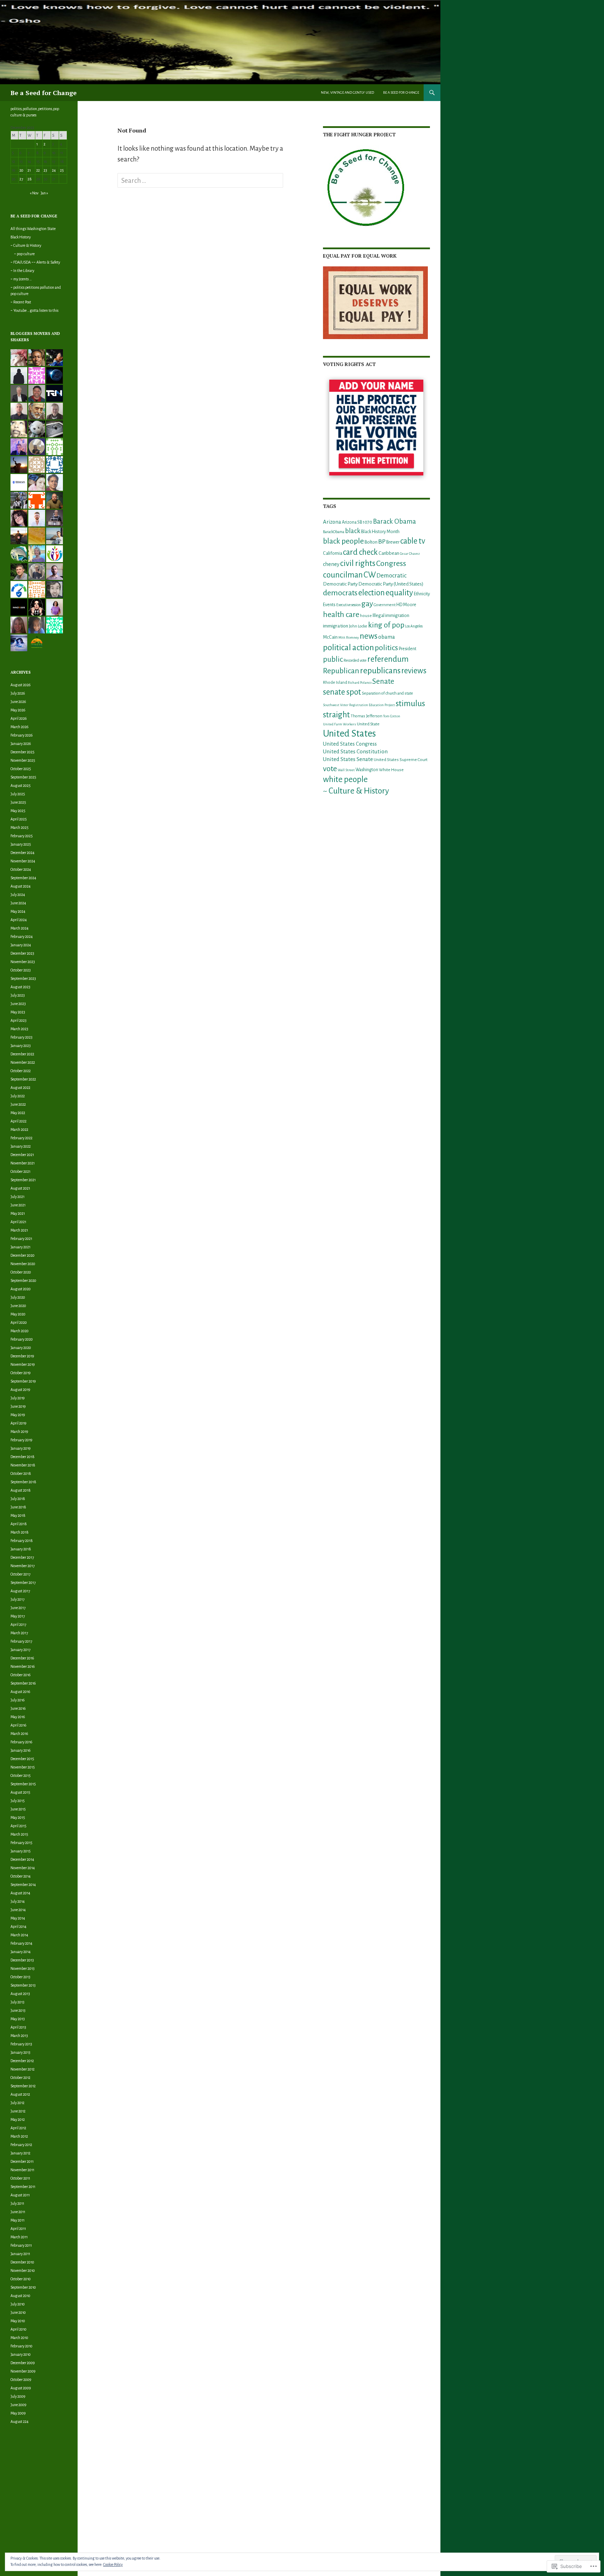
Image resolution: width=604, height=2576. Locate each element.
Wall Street (346, 770)
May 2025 (18, 811)
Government (385, 605)
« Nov (34, 193)
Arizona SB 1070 (357, 522)
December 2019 (22, 1356)
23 (45, 170)
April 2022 (19, 1121)
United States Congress (350, 744)
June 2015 (18, 1809)
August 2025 (21, 785)
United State (368, 724)
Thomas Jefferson (366, 716)
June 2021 (18, 1205)
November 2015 (23, 1767)
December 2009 (23, 2363)
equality (399, 593)
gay (367, 604)
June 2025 (18, 802)
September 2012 (23, 2086)
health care (341, 615)
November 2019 (23, 1364)
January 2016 (20, 1750)
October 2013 (20, 1977)
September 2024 (23, 878)
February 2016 (21, 1742)
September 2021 (23, 1180)
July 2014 (18, 1901)
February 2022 (21, 1138)
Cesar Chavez (410, 554)
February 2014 (21, 1943)
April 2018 (19, 1524)
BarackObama (334, 532)
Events (329, 605)
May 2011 (17, 2220)
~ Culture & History (356, 791)
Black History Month (380, 532)
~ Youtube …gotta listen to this (34, 310)
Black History (21, 237)
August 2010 (20, 2296)
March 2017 (19, 1633)
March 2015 (19, 1834)
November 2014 (23, 1868)
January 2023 (21, 1046)
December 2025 (23, 752)
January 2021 (20, 1247)
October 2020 (21, 1272)
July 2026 (18, 693)
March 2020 (20, 1331)
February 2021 (21, 1239)
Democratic (391, 576)
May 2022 (18, 1113)
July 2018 (18, 1499)
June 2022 (18, 1104)
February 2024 (22, 937)
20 (21, 170)
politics (386, 648)
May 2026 (18, 710)
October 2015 (21, 1775)
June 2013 (18, 2010)
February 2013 (21, 2044)
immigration (336, 626)
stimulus (410, 704)
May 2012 (18, 2119)
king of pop (386, 625)
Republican (341, 671)
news (369, 636)
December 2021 (22, 1155)
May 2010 (18, 2321)
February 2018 (22, 1541)
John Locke (358, 626)
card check (360, 552)
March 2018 (20, 1532)
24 (54, 170)
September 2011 (23, 2187)
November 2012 (23, 2069)
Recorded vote (355, 660)
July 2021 (17, 1197)
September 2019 (23, 1381)
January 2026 (21, 744)
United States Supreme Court (401, 760)
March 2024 (20, 928)
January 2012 (20, 2153)
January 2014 (21, 1952)
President (408, 649)
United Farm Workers (340, 724)
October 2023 (21, 970)
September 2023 (23, 978)
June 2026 (18, 702)
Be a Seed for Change (44, 93)
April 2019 (18, 1423)
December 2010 (22, 2262)
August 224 (20, 2421)
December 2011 (22, 2161)
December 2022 (22, 1054)
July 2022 (18, 1096)
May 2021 (18, 1213)
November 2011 (22, 2170)
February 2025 (22, 836)
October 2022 (21, 1071)
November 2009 (23, 2371)
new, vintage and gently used (347, 92)
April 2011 (18, 2229)
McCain (330, 637)
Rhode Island (335, 683)
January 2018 (21, 1549)
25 (62, 170)
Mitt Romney (349, 637)
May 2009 (18, 2413)
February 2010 (21, 2346)
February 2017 (21, 1641)
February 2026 (21, 735)
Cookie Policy (113, 2564)
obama (387, 637)
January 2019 (20, 1448)
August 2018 (21, 1490)
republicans (380, 670)
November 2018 (23, 1465)
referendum (388, 659)
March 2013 (19, 2036)
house (366, 616)
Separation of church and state (387, 693)
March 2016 (19, 1734)
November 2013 (23, 1968)
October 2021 (20, 1171)
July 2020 (18, 1297)
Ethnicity (422, 594)
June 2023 (18, 1004)
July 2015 (18, 1801)
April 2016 (18, 1725)
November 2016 (23, 1666)
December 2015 (22, 1759)
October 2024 (21, 869)
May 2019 (18, 1415)
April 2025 (19, 819)
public (333, 659)
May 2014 (18, 1918)
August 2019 (20, 1390)
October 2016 (20, 1675)
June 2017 (18, 1608)
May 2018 (18, 1515)
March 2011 (19, 2237)
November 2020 (23, 1264)
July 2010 (18, 2304)
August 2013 (20, 1994)
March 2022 (19, 1129)
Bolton (371, 542)
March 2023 (19, 1029)
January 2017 (20, 1650)
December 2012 (22, 2061)
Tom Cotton (392, 716)
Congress (391, 564)
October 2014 (21, 1876)
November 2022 (23, 1062)
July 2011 (17, 2203)
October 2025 (21, 769)
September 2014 (23, 1885)
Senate (383, 681)
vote (330, 769)
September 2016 (23, 1683)
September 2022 (23, 1079)
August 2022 (20, 1088)
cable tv (413, 541)
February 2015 (21, 1843)
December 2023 (22, 953)
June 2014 (18, 1910)
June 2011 (18, 2212)
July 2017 (17, 1599)
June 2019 (18, 1406)
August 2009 (21, 2388)
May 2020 (18, 1314)
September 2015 (23, 1784)
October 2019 (20, 1373)
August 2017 (20, 1591)
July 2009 (18, 2396)
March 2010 (19, 2338)
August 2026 (20, 685)
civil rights (358, 563)
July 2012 (17, 2103)
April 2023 (19, 1020)
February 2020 (22, 1339)
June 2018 (18, 1507)
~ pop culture (24, 254)
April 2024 (19, 920)
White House (391, 770)
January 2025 (21, 844)
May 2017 (18, 1616)
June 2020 (18, 1306)
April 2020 (19, 1322)
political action (348, 647)
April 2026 (19, 718)
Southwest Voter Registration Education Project (359, 705)
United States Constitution (355, 751)
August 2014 (20, 1893)
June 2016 (18, 1708)
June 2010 (18, 2312)
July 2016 (17, 1700)
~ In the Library (22, 271)
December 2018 (23, 1457)
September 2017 (23, 1583)
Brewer (393, 542)
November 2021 (23, 1163)
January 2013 (20, 2052)
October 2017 (20, 1574)
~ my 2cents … (21, 279)
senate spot (342, 692)
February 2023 (21, 1037)
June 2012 (18, 2111)
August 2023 (20, 987)
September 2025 (23, 777)
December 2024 (23, 853)
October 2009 (21, 2380)
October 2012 (20, 2078)
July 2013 (17, 2002)
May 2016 (18, 1717)
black (353, 531)
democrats (340, 593)
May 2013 (18, 2019)
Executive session (348, 605)
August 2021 (20, 1188)
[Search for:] (200, 181)
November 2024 (23, 861)
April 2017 (18, 1624)
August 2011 (20, 2195)
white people (345, 779)
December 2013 (22, 1960)
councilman (343, 575)
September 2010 (23, 2287)
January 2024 (21, 945)
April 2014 (19, 1926)
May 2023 (18, 1012)
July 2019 (17, 1398)
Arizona (332, 522)
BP (382, 541)
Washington (367, 770)
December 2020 (23, 1255)
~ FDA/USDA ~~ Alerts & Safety (35, 262)
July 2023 (18, 995)
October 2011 (20, 2178)
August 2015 (20, 1792)
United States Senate (348, 759)
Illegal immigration (391, 615)
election (372, 593)
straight (336, 715)
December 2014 (22, 1859)
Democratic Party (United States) (391, 584)
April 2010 (19, 2329)
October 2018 (21, 1473)
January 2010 (21, 2354)
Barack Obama (394, 521)
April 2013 (18, 2027)
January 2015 (21, 1851)
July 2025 (18, 794)
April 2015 (19, 1826)
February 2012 (21, 2145)
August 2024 (21, 886)
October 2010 (21, 2279)
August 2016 (20, 1692)
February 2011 (21, 2245)
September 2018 (23, 1482)
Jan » (44, 193)
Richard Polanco (360, 683)
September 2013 (23, 1985)
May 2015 (18, 1817)
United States (349, 734)
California (333, 553)
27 (21, 179)
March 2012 (19, 2136)
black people (343, 541)
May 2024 (18, 911)
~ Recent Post (21, 302)
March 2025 (20, 827)
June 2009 (18, 2405)
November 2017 (23, 1566)
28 (30, 179)
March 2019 (19, 1431)
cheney (331, 564)
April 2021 (18, 1222)
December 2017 (22, 1557)
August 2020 (21, 1289)
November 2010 (23, 2270)
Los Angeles (414, 626)
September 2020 (23, 1280)
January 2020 (21, 1348)
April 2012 (18, 2128)
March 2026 (19, 727)
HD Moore (406, 605)
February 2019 (21, 1440)
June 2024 (18, 903)
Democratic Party (340, 584)
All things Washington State (33, 229)
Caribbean (389, 553)
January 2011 (20, 2254)
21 (29, 170)
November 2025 (23, 760)
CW (370, 575)
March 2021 (19, 1230)
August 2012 (20, 2094)
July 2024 (18, 895)
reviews (414, 671)
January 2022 (21, 1146)
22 (38, 170)
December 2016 (22, 1658)
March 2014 (19, 1935)
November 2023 (23, 962)
